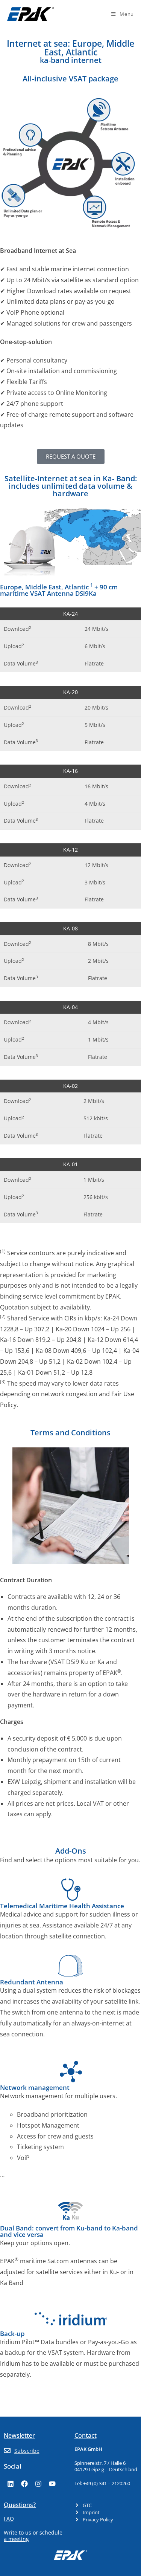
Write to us (17, 2532)
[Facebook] (24, 2484)
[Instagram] (38, 2484)
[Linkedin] (11, 2484)
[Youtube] (52, 2484)
